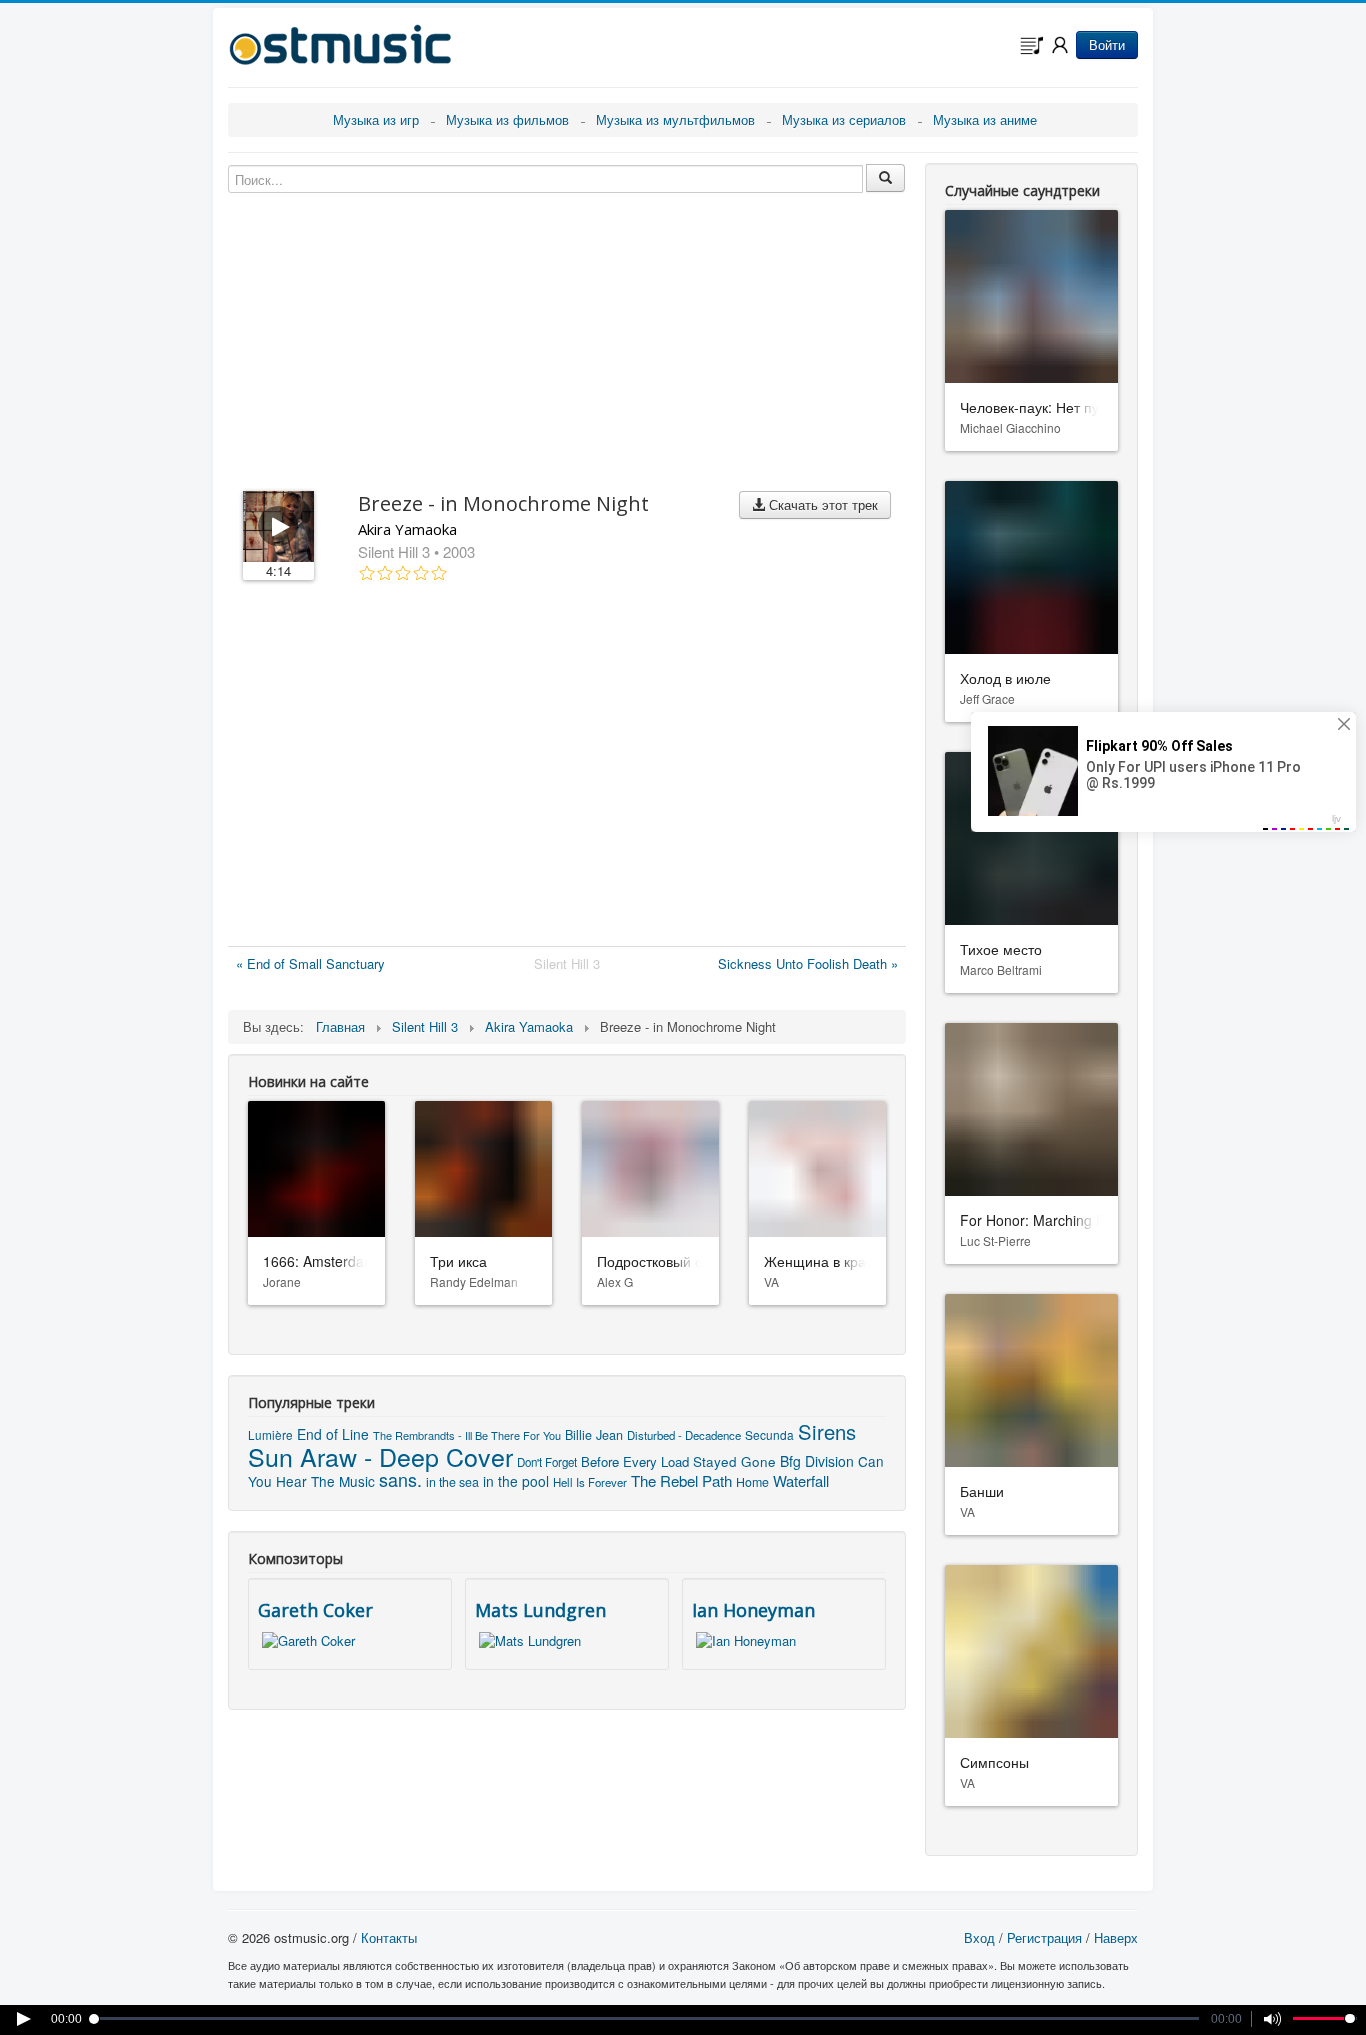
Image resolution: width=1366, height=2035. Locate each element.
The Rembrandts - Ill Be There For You (467, 1435)
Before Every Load (635, 1461)
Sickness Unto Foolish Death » (808, 963)
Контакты (389, 1937)
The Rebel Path (681, 1480)
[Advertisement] (567, 768)
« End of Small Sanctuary (310, 963)
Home (752, 1482)
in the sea (452, 1482)
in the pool (516, 1481)
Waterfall (801, 1480)
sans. (400, 1479)
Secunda (769, 1434)
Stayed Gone (734, 1461)
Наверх (1116, 1937)
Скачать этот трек (821, 504)
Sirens (827, 1431)
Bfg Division (817, 1461)
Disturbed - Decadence (684, 1435)
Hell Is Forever (590, 1482)
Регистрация (1044, 1937)
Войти (1107, 44)
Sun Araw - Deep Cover (380, 1456)
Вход (979, 1937)
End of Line (333, 1434)
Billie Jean (594, 1435)
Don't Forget (547, 1462)
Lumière (270, 1434)
